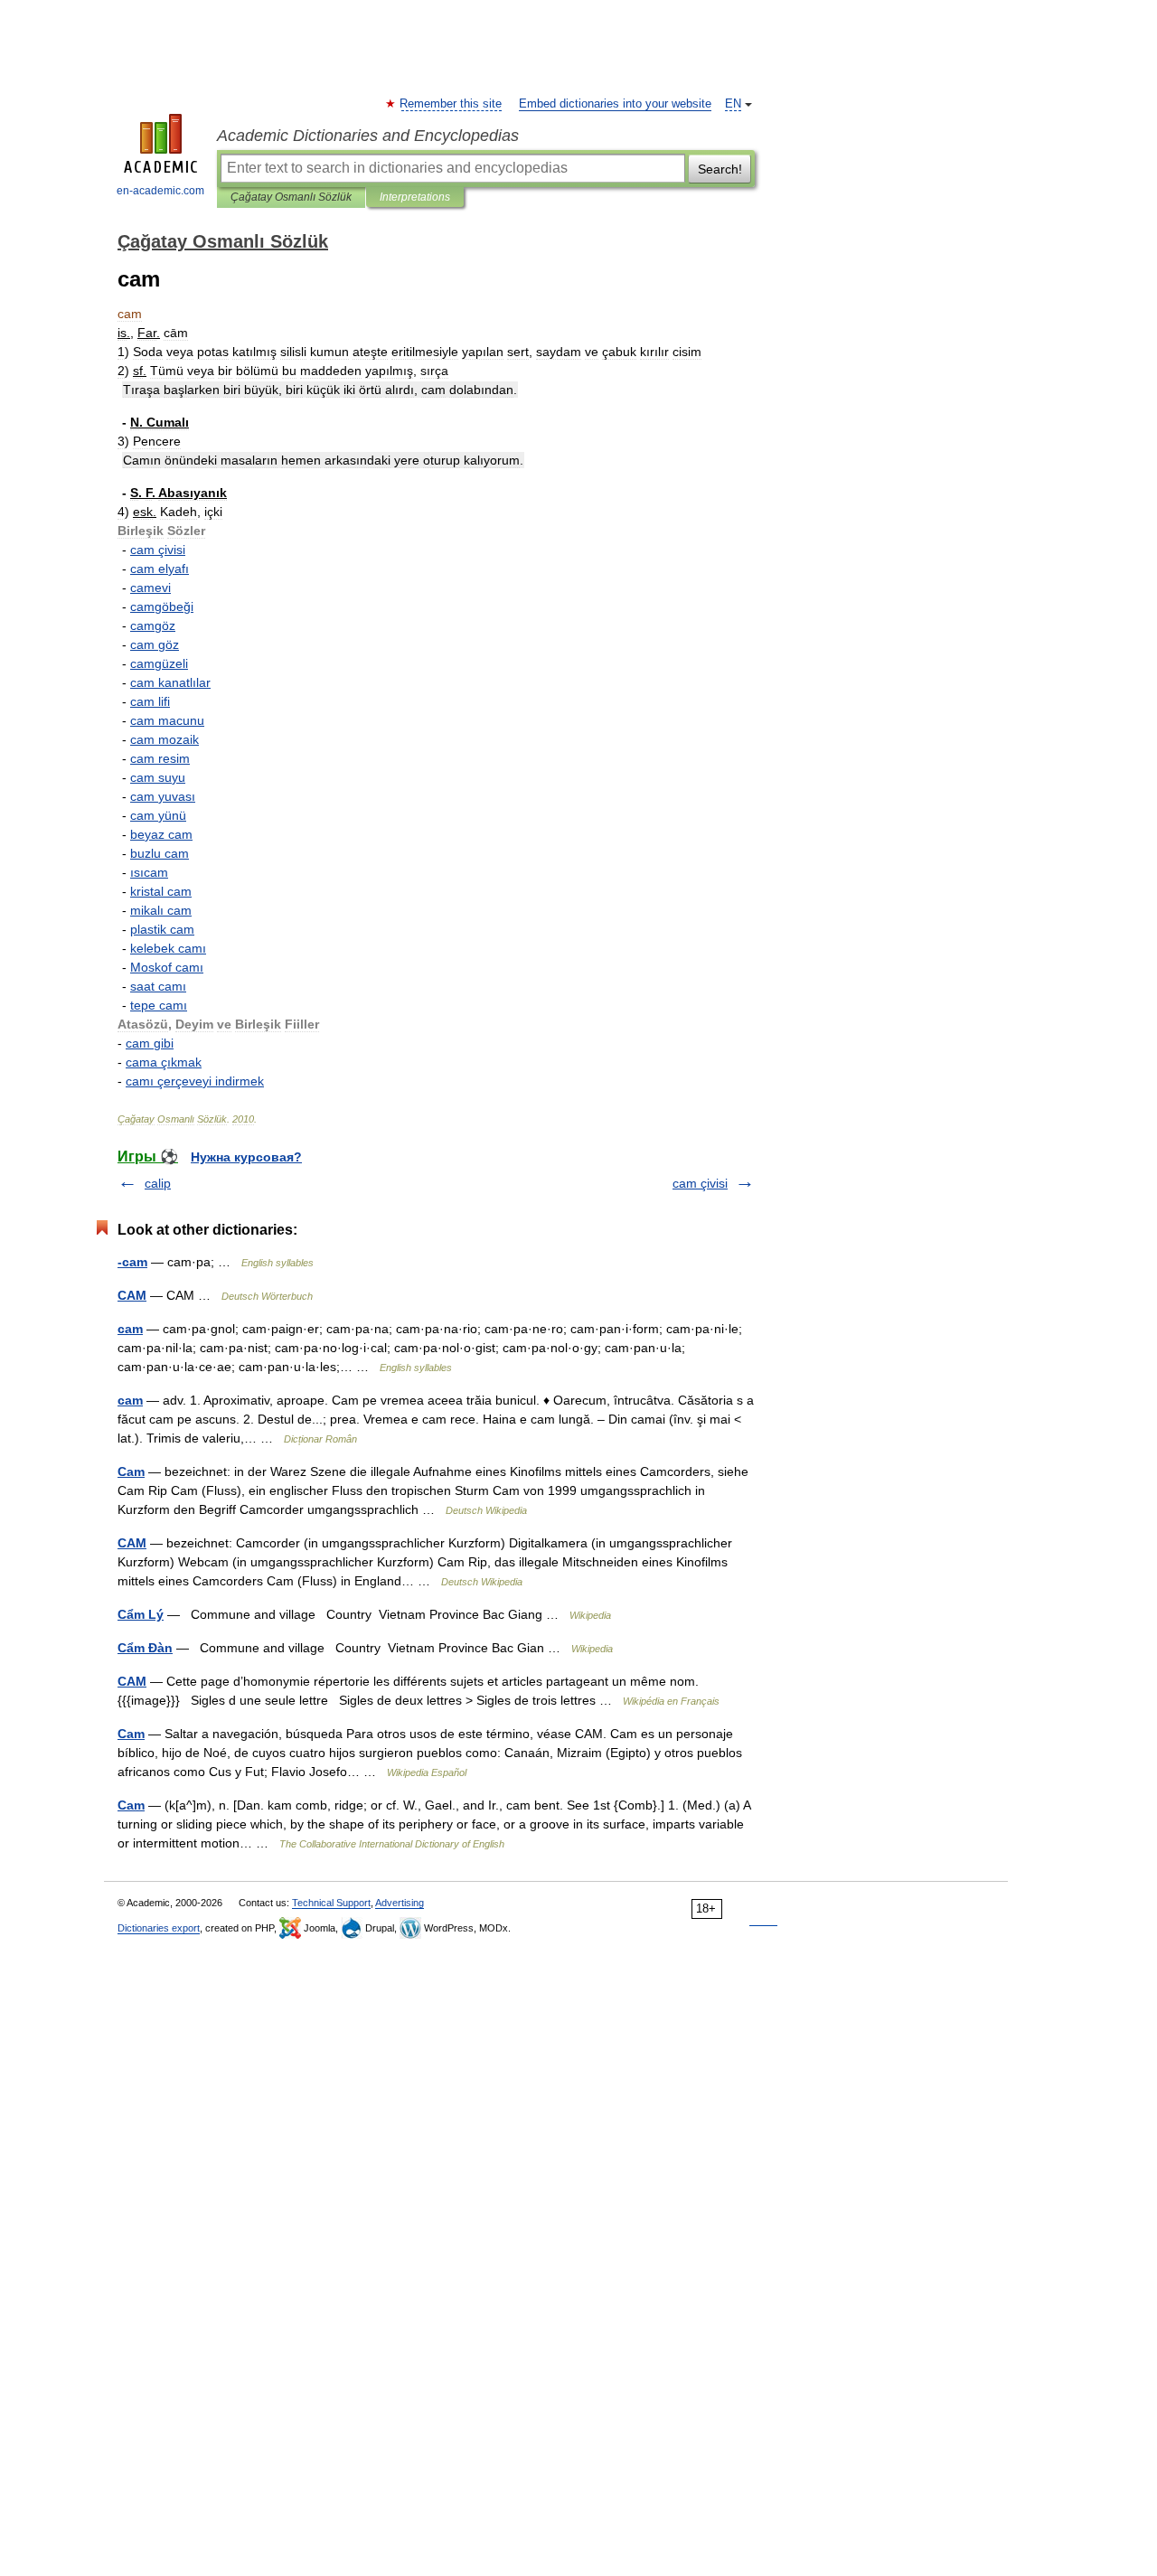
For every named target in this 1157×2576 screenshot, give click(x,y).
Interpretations (415, 197)
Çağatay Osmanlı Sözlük (291, 197)
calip (158, 1183)
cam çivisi (700, 1183)
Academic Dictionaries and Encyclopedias (368, 136)
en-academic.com (160, 191)
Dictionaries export (159, 1928)
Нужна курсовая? (246, 1157)
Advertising (400, 1903)
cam (130, 1329)
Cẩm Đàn (145, 1648)
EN (733, 104)
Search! (720, 169)
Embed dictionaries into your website (615, 104)
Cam (131, 1471)
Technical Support (331, 1903)
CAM (132, 1295)
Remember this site (452, 104)
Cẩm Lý (141, 1614)
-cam (132, 1262)
